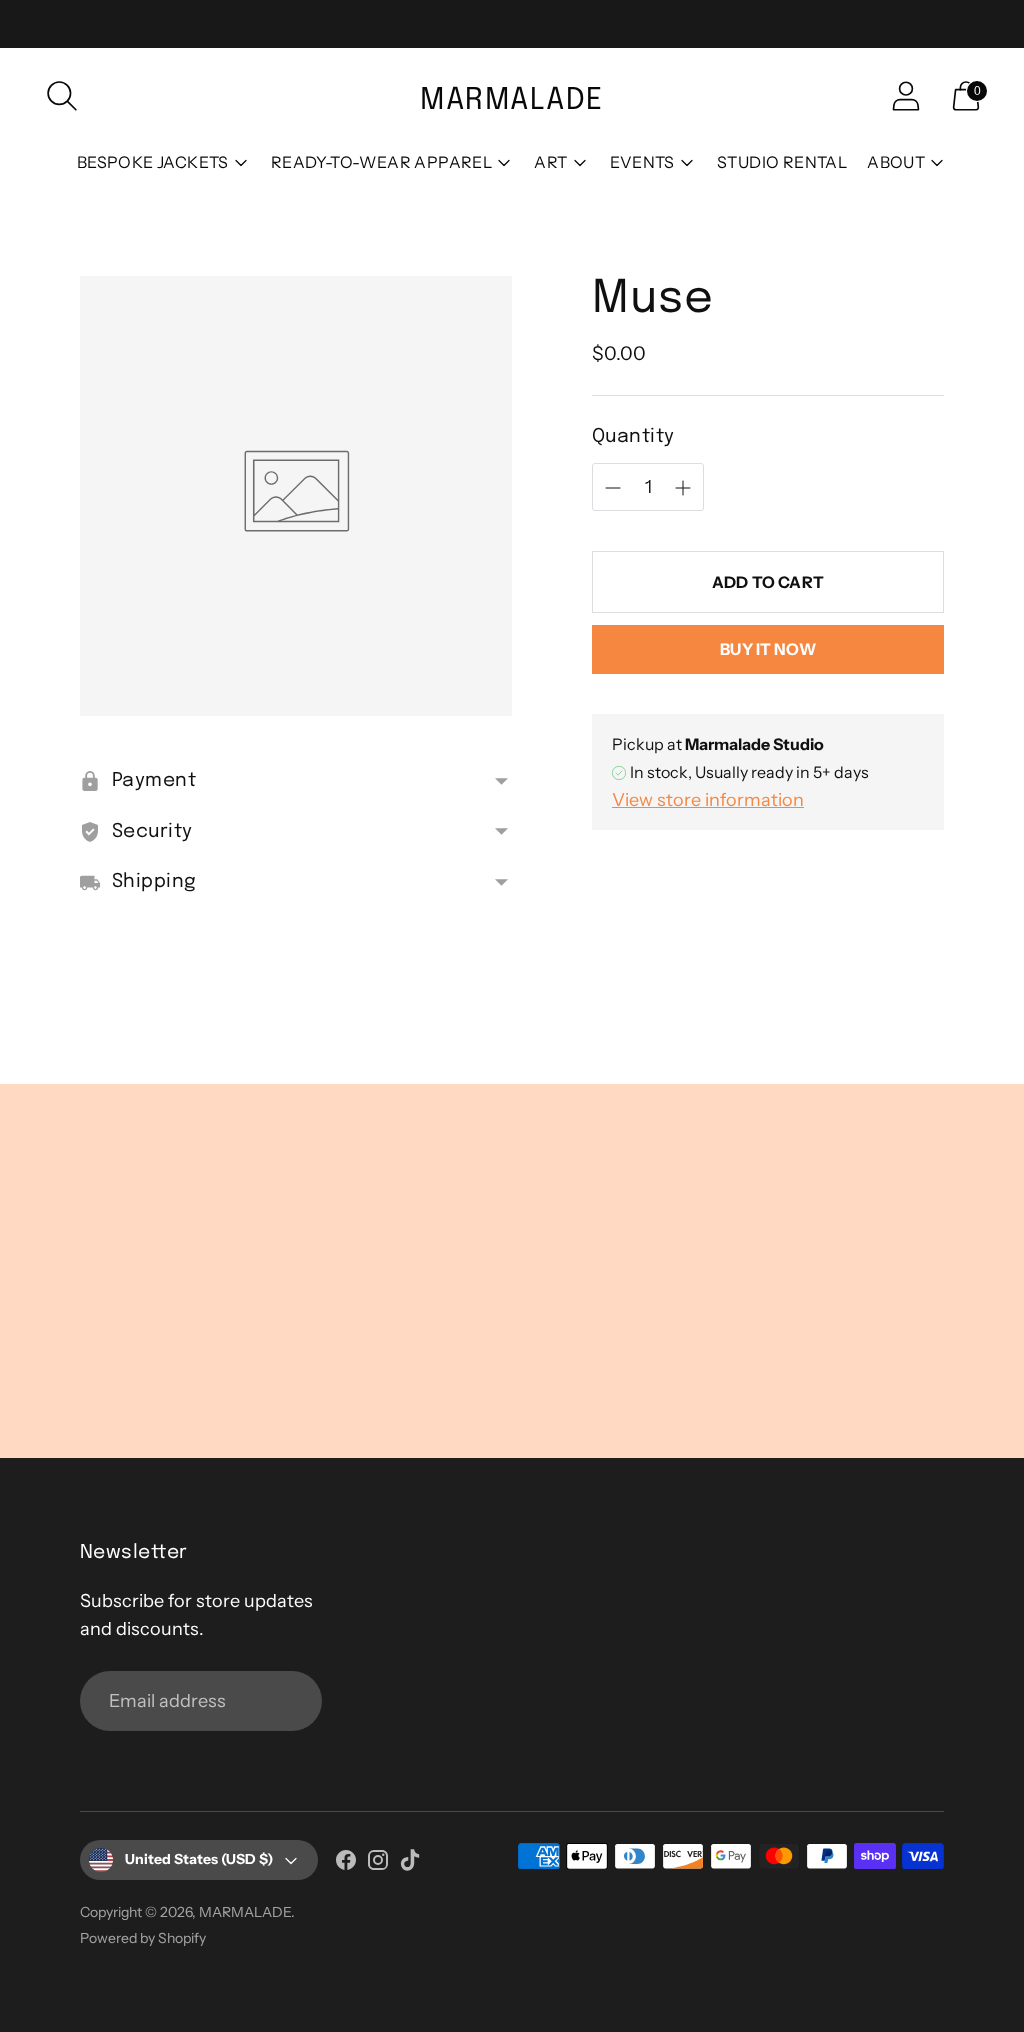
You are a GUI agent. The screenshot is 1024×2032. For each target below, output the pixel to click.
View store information (708, 800)
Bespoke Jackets (153, 162)
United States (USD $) (199, 1859)
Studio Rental (782, 162)
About (896, 162)
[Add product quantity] (613, 488)
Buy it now (768, 649)
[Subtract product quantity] (683, 488)
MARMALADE (245, 1912)
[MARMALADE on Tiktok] (410, 1864)
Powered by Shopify (143, 1938)
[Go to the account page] (906, 96)
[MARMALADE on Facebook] (346, 1864)
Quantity (633, 436)
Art (550, 162)
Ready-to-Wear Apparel (381, 162)
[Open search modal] (62, 96)
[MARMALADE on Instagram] (378, 1864)
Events (642, 162)
